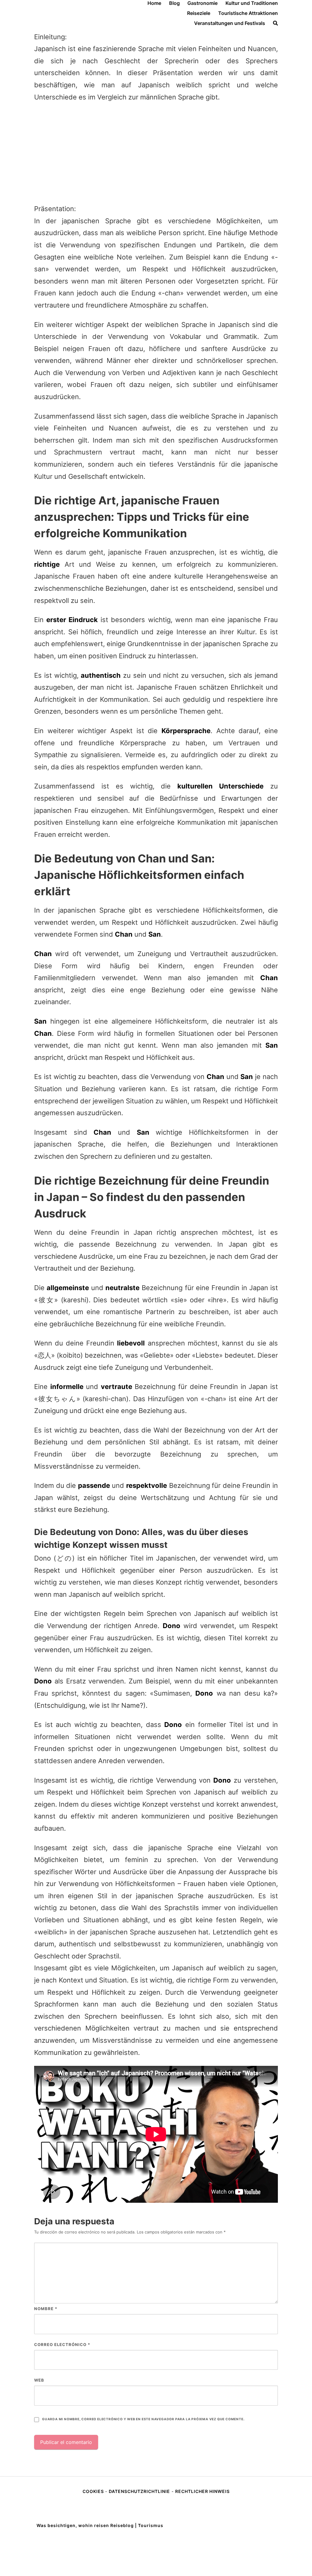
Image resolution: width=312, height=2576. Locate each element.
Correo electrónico (62, 2345)
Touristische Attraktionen (248, 13)
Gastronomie (202, 3)
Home (154, 3)
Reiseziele (199, 13)
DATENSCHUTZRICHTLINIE (139, 2491)
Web (39, 2380)
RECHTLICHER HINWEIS (202, 2491)
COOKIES (94, 2491)
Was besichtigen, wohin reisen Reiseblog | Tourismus (100, 2525)
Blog (174, 3)
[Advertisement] (156, 153)
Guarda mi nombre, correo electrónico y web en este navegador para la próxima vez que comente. (143, 2419)
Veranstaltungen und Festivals (230, 23)
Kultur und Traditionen (252, 3)
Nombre (46, 2309)
